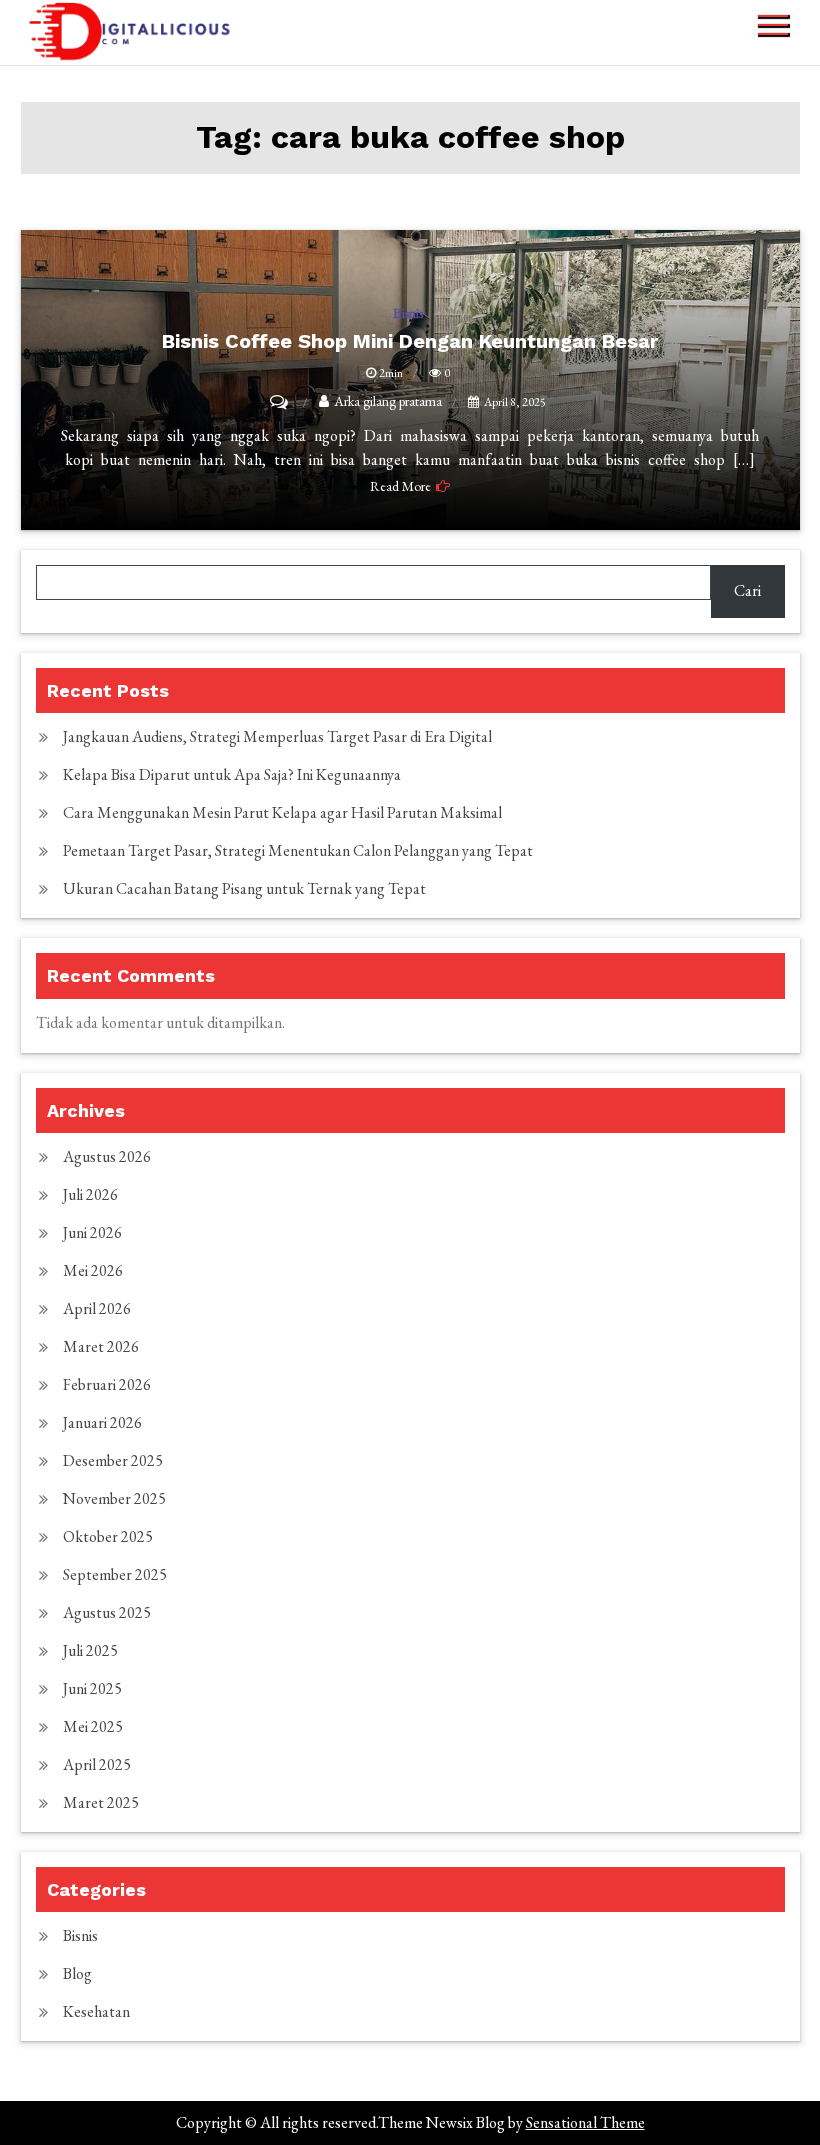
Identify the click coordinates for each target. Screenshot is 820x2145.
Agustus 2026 (107, 1156)
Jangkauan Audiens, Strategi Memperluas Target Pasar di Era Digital (277, 736)
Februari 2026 (107, 1384)
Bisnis (80, 1935)
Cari (747, 590)
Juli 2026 (90, 1194)
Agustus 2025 (107, 1612)
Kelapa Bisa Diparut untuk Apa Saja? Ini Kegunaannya (232, 774)
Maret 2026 (101, 1346)
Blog (77, 1973)
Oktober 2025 (108, 1536)
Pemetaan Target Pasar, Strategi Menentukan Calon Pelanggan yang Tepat (298, 850)
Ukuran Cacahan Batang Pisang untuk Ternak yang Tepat (244, 888)
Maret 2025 (101, 1802)
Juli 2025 (90, 1650)
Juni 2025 (92, 1688)
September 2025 (115, 1574)
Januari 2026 (102, 1422)
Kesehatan (96, 2011)
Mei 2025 (93, 1726)
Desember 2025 (113, 1460)
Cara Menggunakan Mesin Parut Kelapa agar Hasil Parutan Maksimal (282, 812)
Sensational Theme (585, 2122)
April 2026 (97, 1308)
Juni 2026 (92, 1232)
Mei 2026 (93, 1270)
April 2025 (97, 1764)
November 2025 (114, 1498)
